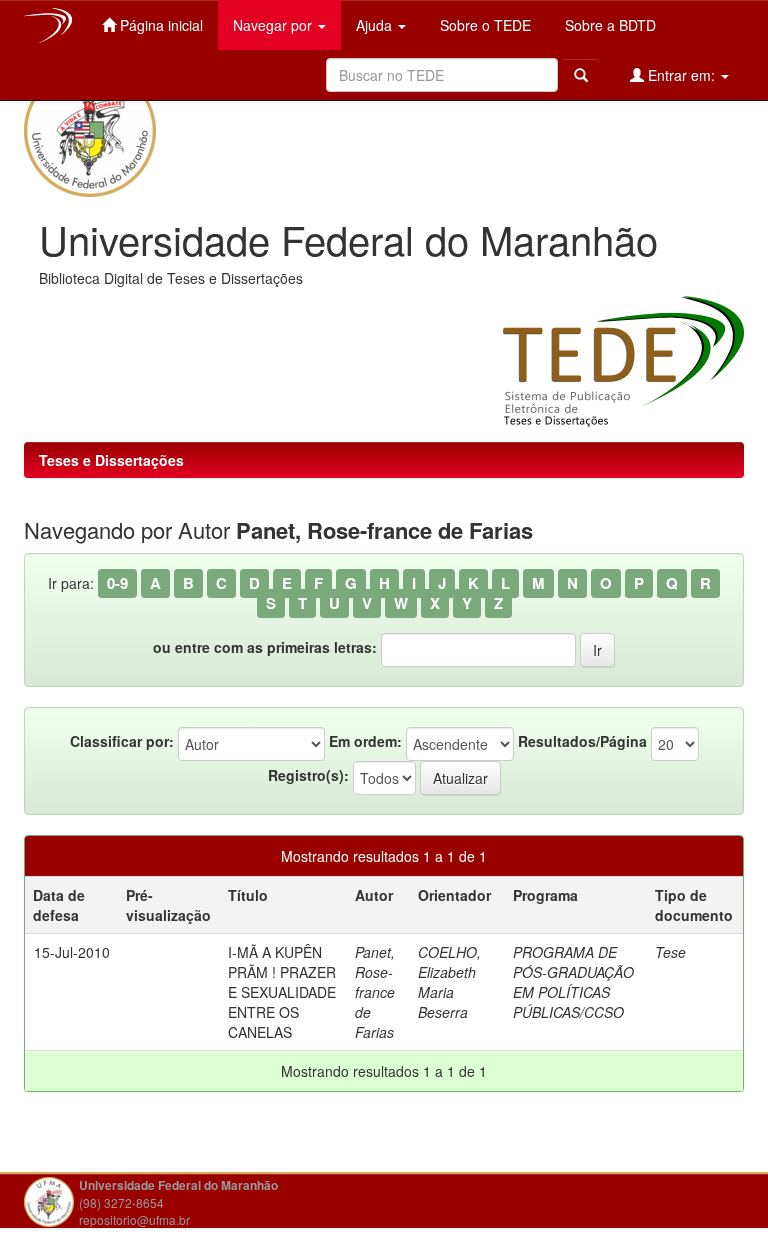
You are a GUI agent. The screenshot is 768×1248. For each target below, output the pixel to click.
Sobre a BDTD (608, 25)
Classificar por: (122, 741)
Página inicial (159, 25)
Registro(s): (308, 775)
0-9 (117, 583)
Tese (670, 952)
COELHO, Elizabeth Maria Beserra (449, 982)
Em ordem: (365, 741)
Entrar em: (681, 75)
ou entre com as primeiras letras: (265, 647)
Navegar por (274, 25)
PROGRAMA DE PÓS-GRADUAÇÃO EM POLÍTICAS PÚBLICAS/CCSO (573, 982)
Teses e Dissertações (111, 460)
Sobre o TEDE (483, 25)
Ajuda (376, 25)
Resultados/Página (582, 741)
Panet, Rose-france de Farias (375, 992)
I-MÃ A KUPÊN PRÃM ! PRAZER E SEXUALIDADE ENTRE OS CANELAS (282, 992)
